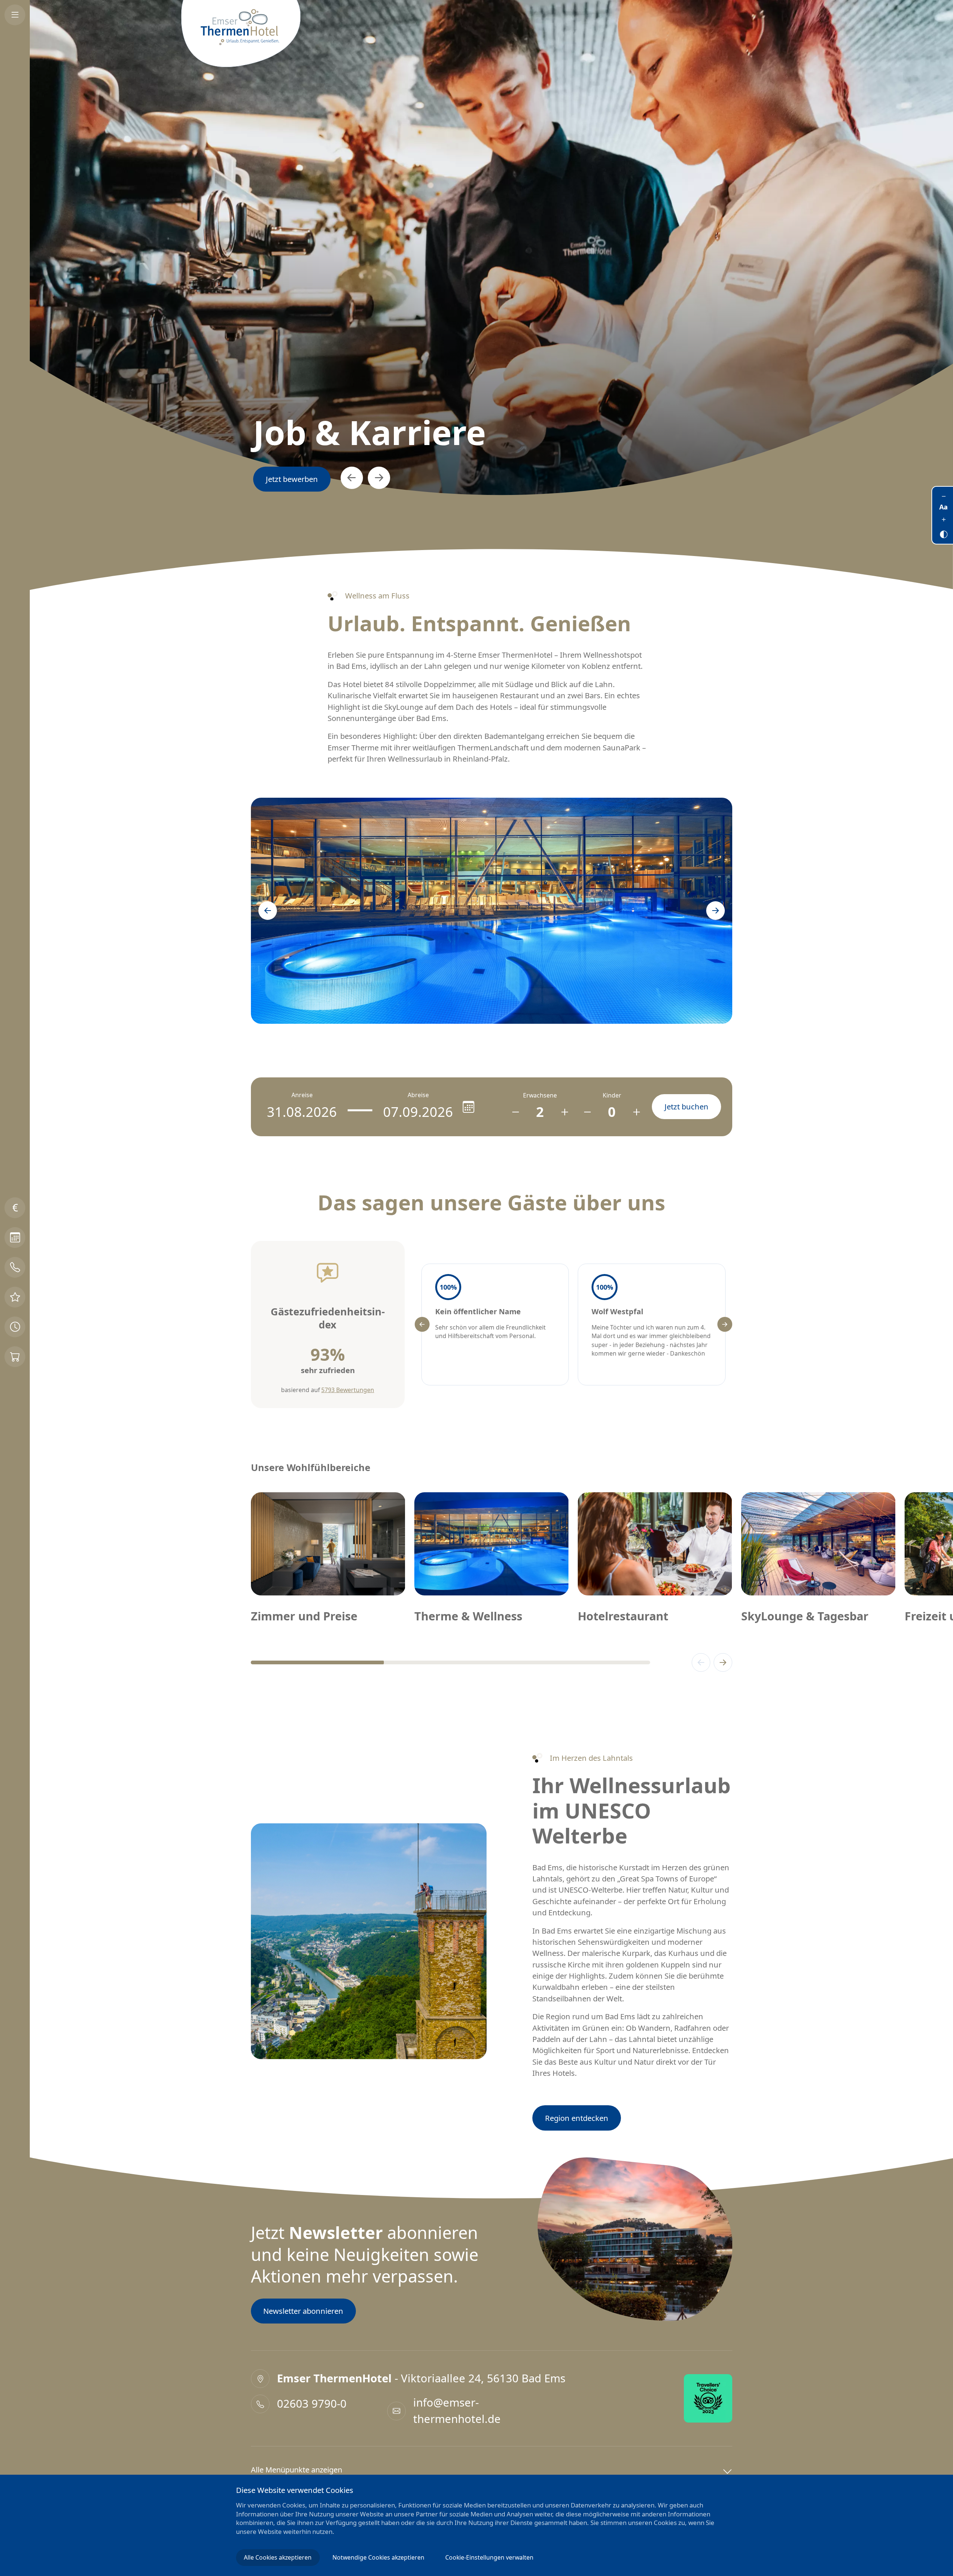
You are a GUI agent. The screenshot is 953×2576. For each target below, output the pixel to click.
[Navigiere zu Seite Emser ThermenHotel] (241, 34)
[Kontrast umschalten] (944, 532)
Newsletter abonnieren (303, 2311)
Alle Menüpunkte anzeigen (297, 2470)
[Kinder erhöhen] (636, 1112)
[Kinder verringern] (587, 1112)
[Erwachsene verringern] (515, 1112)
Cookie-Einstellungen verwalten (489, 2557)
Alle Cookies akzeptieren (278, 2557)
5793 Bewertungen (348, 1390)
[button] (344, 478)
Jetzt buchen (288, 479)
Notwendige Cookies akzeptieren (378, 2557)
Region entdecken (577, 2118)
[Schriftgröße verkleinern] (944, 496)
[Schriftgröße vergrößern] (944, 520)
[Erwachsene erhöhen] (565, 1112)
